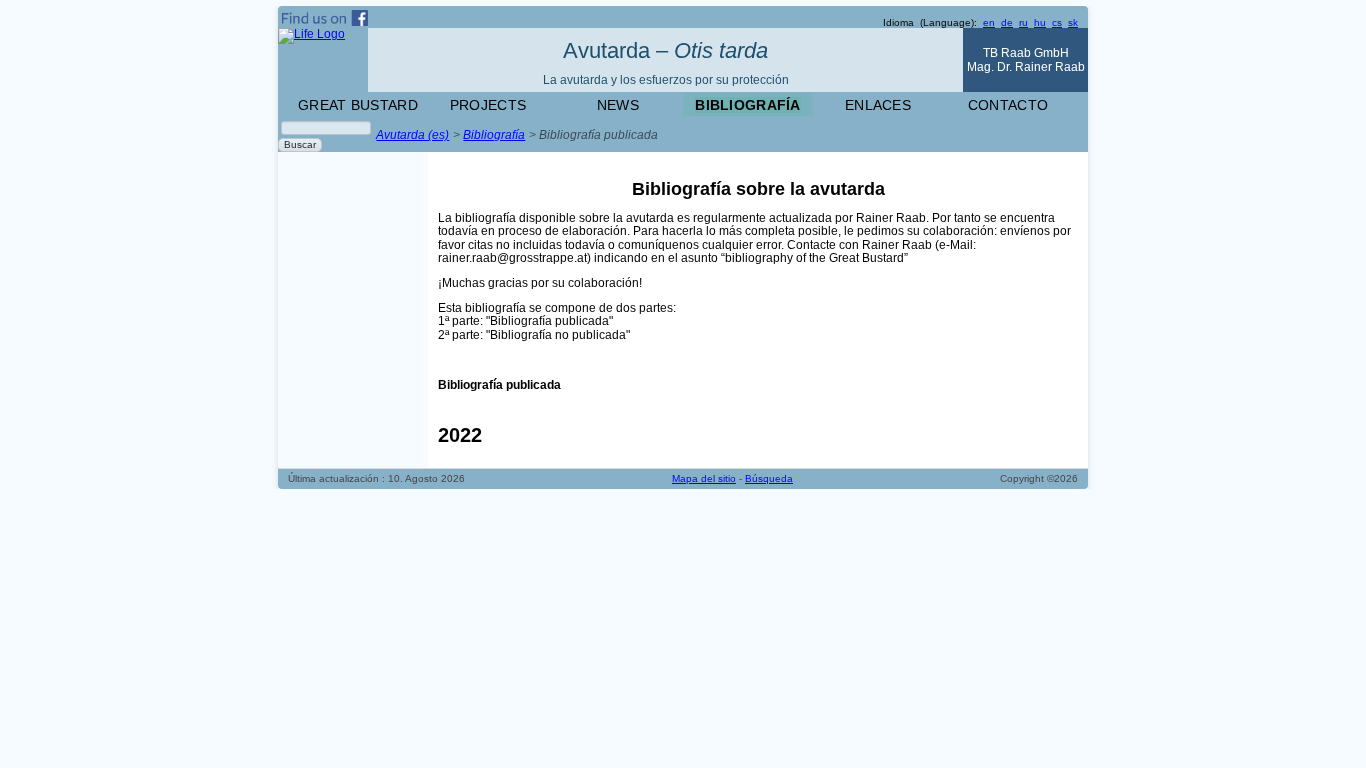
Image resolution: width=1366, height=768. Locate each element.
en (989, 22)
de (1007, 22)
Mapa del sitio (704, 478)
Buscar (300, 144)
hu (1040, 22)
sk (1073, 22)
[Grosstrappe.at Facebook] (480, 18)
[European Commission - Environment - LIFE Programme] (323, 60)
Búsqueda (769, 478)
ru (1023, 22)
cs (1057, 22)
